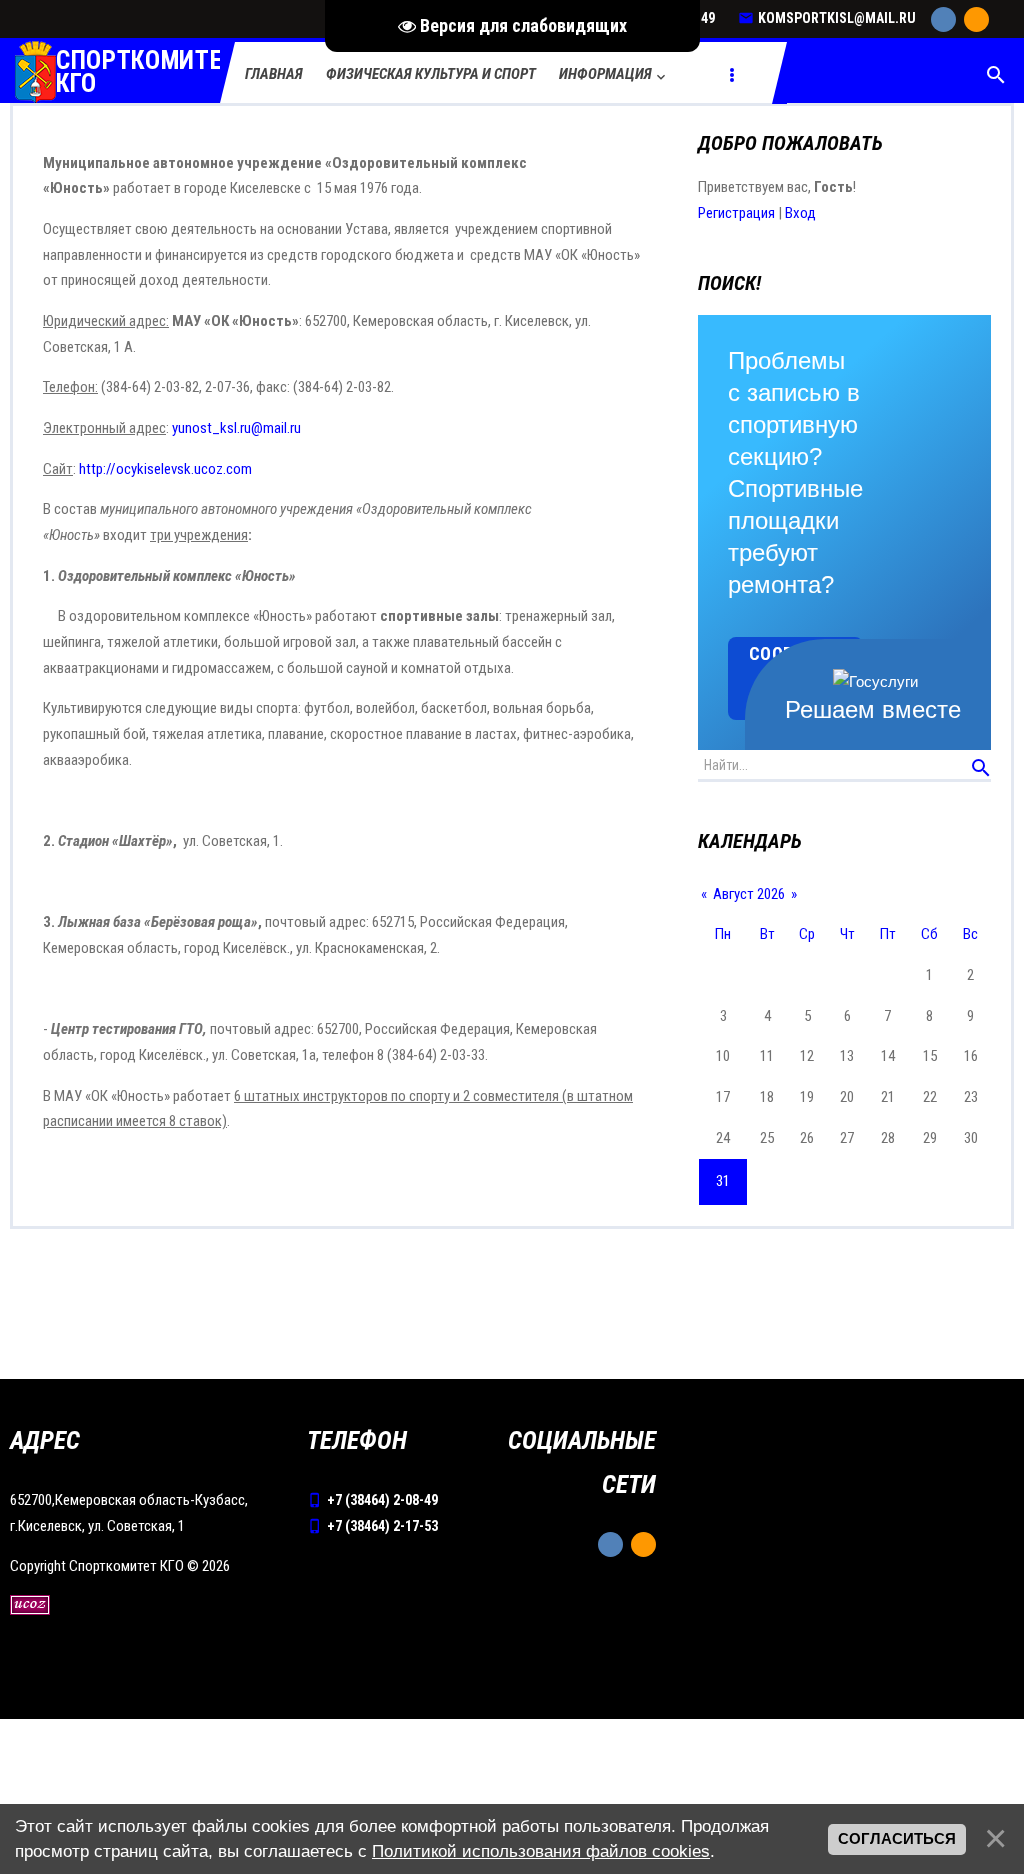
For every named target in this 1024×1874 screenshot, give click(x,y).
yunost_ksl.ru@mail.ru (236, 428)
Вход (800, 213)
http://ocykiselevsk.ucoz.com (165, 469)
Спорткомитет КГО (146, 73)
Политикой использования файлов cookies (541, 1851)
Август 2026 (749, 894)
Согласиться (897, 1839)
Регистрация (736, 213)
